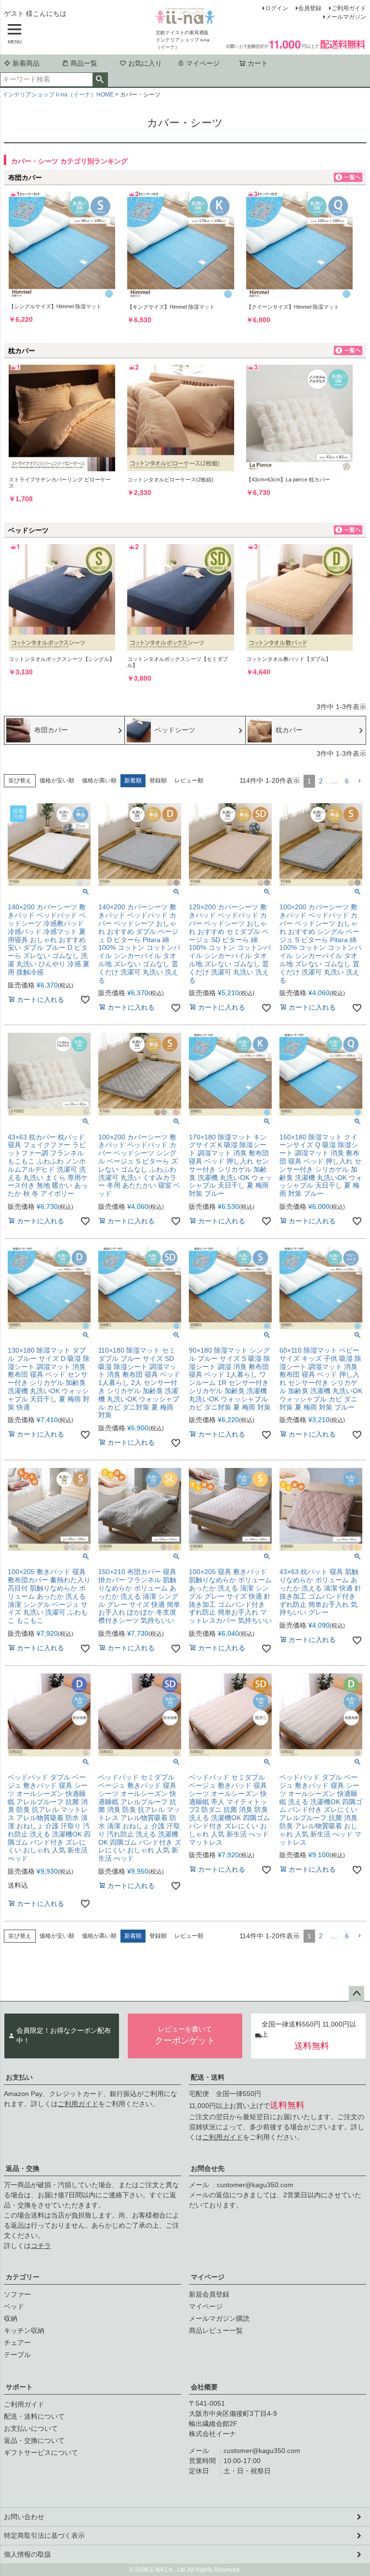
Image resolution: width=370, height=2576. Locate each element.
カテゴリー (23, 2277)
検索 (100, 80)
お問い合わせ (24, 2517)
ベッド (14, 2306)
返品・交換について (34, 2440)
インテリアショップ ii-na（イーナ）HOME (58, 95)
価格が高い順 (99, 781)
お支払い (19, 2077)
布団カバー (25, 178)
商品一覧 (84, 63)
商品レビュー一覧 (216, 2330)
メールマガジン (346, 17)
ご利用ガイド (349, 8)
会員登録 (310, 8)
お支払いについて (31, 2428)
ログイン (277, 8)
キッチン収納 (24, 2330)
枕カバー (22, 351)
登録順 (158, 781)
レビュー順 (189, 781)
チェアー (17, 2343)
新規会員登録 (209, 2294)
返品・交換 (23, 2168)
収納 (11, 2318)
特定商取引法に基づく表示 (44, 2535)
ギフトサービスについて (41, 2453)
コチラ (41, 2246)
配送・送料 (208, 2077)
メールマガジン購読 (219, 2318)
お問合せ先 (208, 2168)
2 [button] (321, 781)
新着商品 (26, 63)
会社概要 (204, 2387)
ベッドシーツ (28, 530)
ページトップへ (357, 1994)
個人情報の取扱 (27, 2554)
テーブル (17, 2355)
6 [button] (347, 781)
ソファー (17, 2294)
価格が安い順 (57, 781)
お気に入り (145, 63)
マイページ (203, 63)
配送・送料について (34, 2416)
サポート (19, 2387)
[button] (359, 781)
